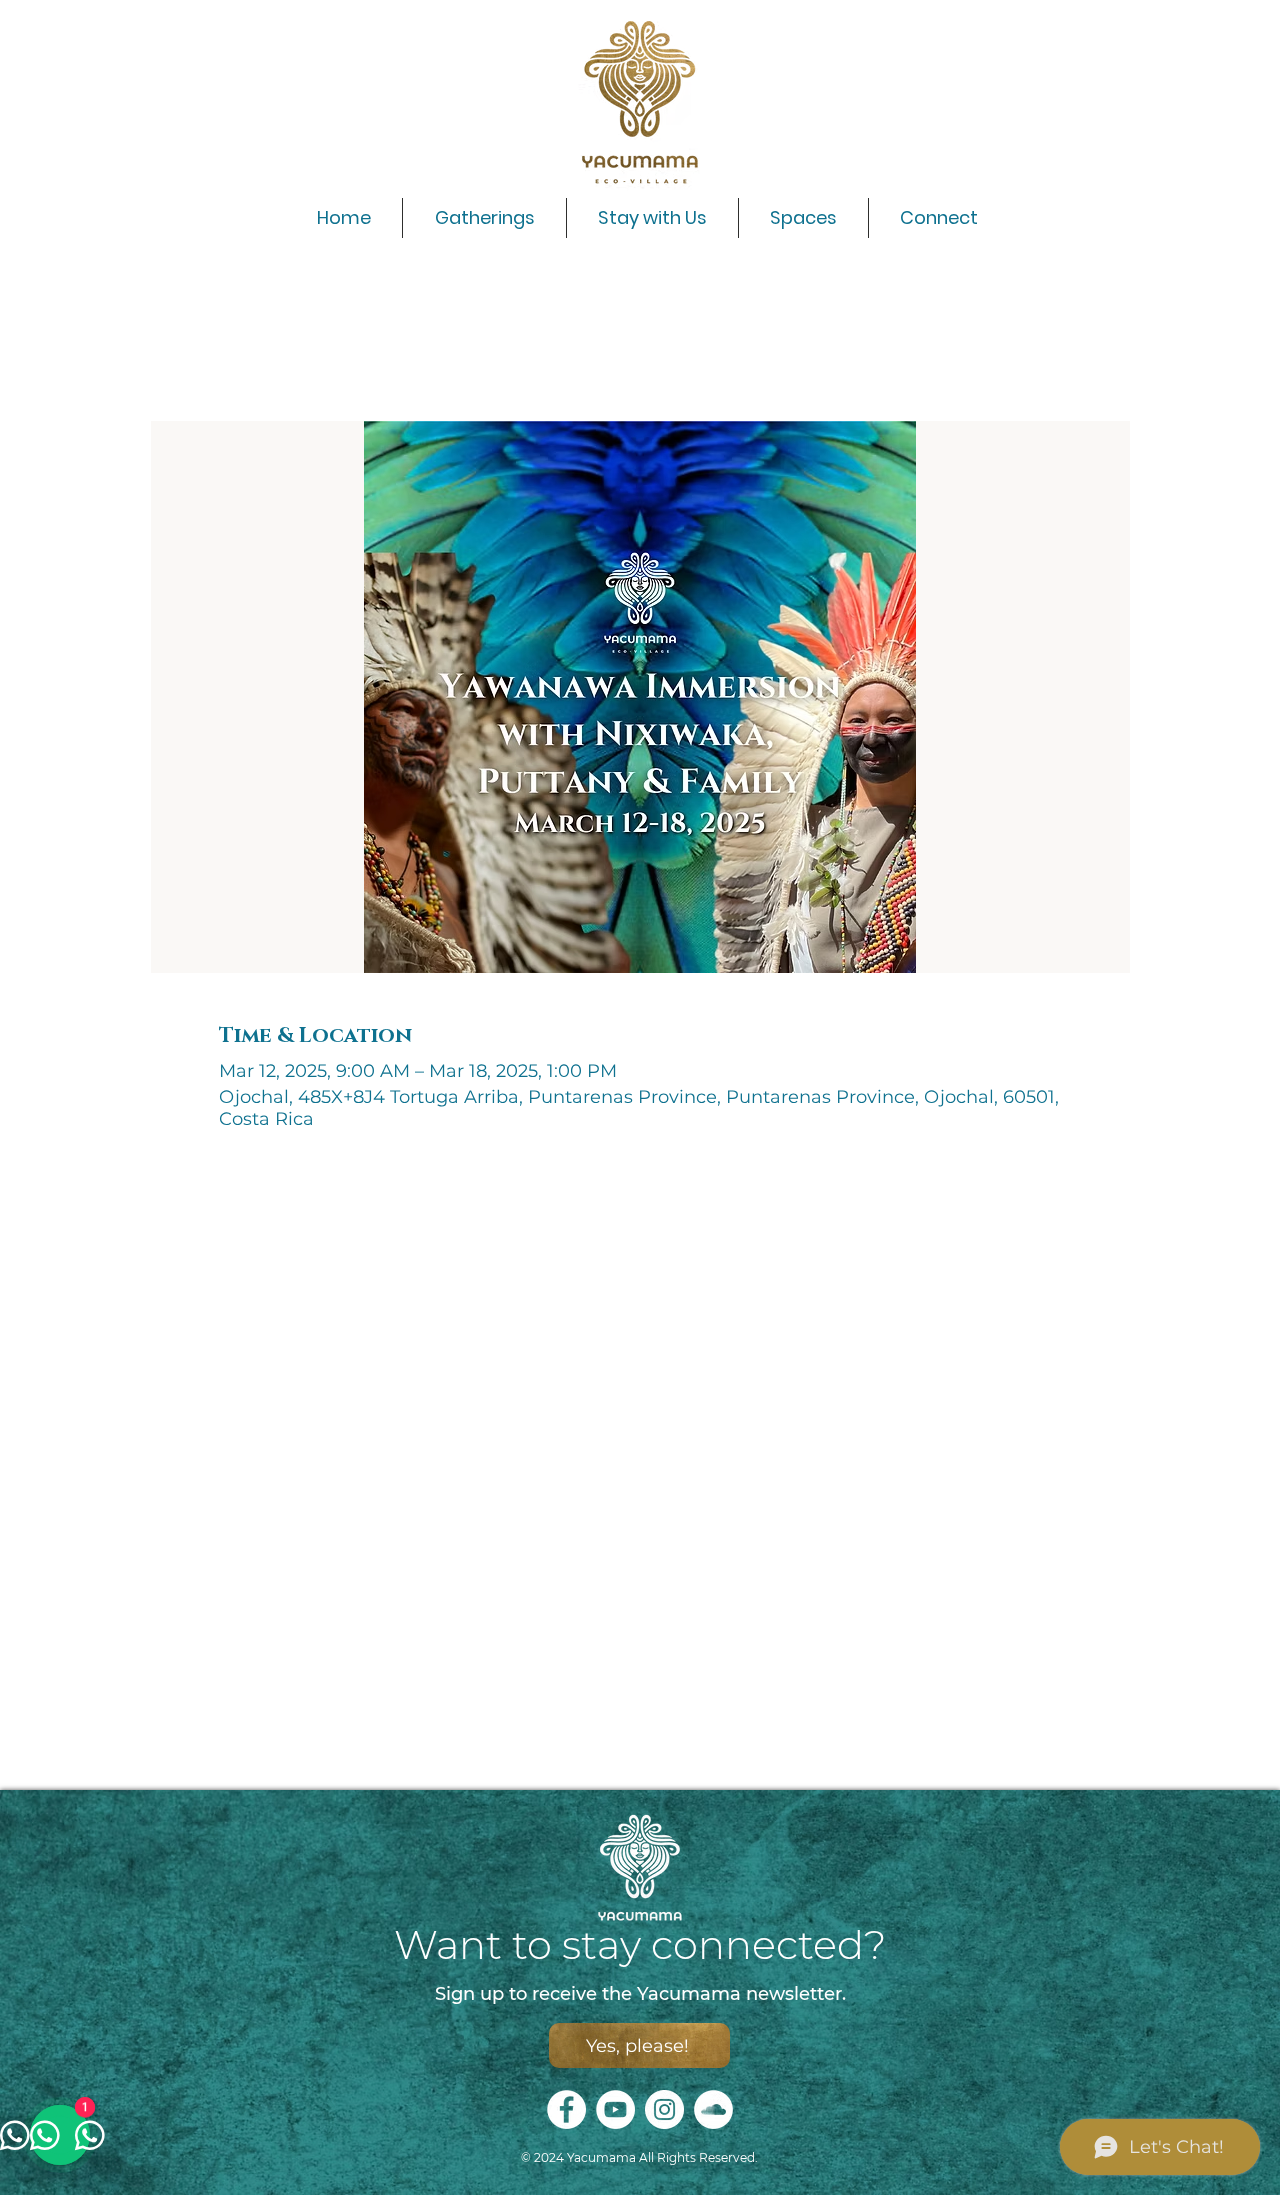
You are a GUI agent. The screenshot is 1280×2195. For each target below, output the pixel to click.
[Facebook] (566, 2109)
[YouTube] (615, 2109)
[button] (652, 218)
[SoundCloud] (713, 2109)
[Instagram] (664, 2109)
